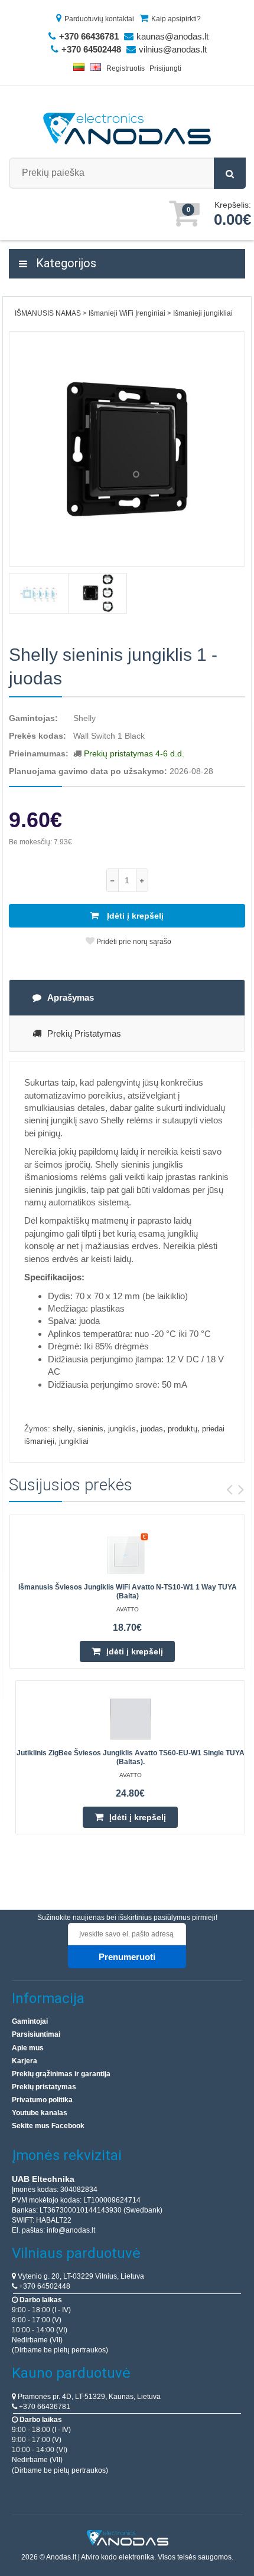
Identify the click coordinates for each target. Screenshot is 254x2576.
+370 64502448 (44, 2286)
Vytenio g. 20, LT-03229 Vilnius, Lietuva (80, 2276)
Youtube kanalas (40, 2113)
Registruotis (126, 68)
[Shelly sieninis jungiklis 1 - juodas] (127, 449)
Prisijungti (165, 68)
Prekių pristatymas (84, 1033)
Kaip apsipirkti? (176, 19)
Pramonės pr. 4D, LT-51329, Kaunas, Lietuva (88, 2397)
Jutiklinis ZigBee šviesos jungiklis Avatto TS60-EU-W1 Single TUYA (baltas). (131, 1757)
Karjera (25, 2061)
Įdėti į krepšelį (134, 916)
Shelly (84, 718)
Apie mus (28, 2048)
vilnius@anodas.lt (173, 49)
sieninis (90, 1429)
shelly (63, 1429)
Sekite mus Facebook (48, 2126)
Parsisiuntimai (36, 2034)
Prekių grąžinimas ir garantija (61, 2074)
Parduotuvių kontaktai (99, 19)
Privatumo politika (42, 2100)
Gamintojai (30, 2021)
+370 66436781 (44, 2407)
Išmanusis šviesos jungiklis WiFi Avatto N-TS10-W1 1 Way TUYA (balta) (128, 1592)
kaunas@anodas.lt (172, 36)
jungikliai (74, 1441)
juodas (152, 1429)
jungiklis (122, 1429)
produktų (183, 1429)
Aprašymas (71, 997)
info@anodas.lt (71, 2230)
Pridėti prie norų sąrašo (133, 942)
